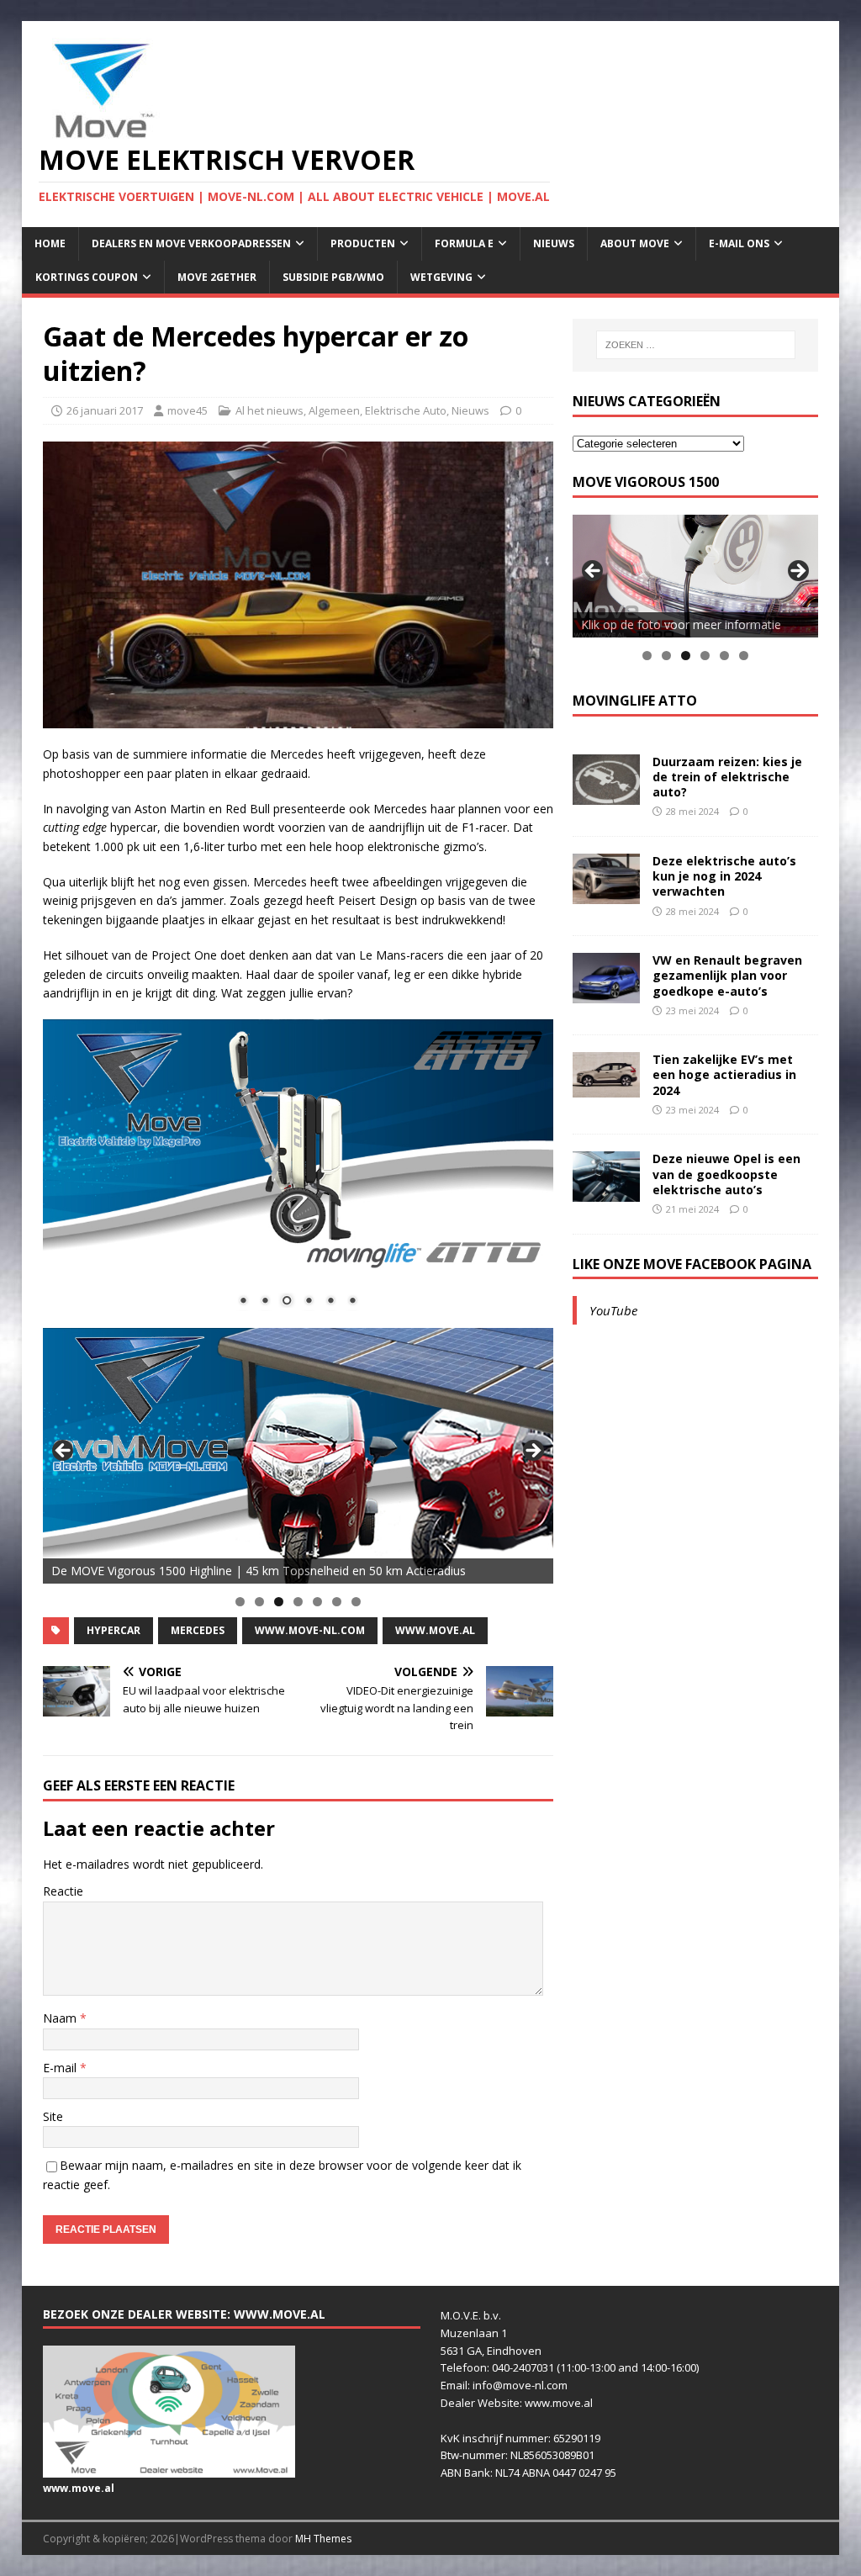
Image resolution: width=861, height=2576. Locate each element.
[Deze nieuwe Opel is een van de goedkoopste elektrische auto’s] (606, 1192)
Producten (363, 243)
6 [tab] (337, 1602)
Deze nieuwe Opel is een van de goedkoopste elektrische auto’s (726, 1174)
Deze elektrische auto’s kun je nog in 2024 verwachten (724, 876)
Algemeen (334, 410)
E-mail (61, 2068)
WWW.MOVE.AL (435, 1630)
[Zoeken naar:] (696, 345)
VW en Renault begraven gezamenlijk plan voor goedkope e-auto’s (727, 975)
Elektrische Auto (406, 410)
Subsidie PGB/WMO (333, 277)
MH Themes (323, 2539)
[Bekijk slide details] (298, 1456)
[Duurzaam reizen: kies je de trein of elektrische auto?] (606, 794)
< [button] (64, 1452)
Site (53, 2116)
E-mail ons (739, 243)
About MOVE (635, 243)
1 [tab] (240, 1602)
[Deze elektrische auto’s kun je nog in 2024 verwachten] (606, 894)
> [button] (532, 1452)
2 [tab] (259, 1602)
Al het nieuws (269, 410)
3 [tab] (279, 1602)
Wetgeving (441, 277)
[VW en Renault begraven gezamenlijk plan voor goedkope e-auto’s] (606, 994)
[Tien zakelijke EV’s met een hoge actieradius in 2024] (606, 1087)
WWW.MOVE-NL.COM (310, 1630)
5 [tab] (317, 1602)
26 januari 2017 (105, 410)
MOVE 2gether (217, 277)
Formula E (464, 243)
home (50, 243)
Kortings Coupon (87, 277)
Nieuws (554, 243)
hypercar (114, 1630)
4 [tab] (298, 1602)
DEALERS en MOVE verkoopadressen (191, 243)
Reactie (63, 1891)
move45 (188, 410)
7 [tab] (356, 1602)
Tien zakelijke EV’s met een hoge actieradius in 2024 (724, 1074)
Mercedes (198, 1630)
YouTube (613, 1310)
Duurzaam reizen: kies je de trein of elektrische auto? (727, 777)
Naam (61, 2018)
